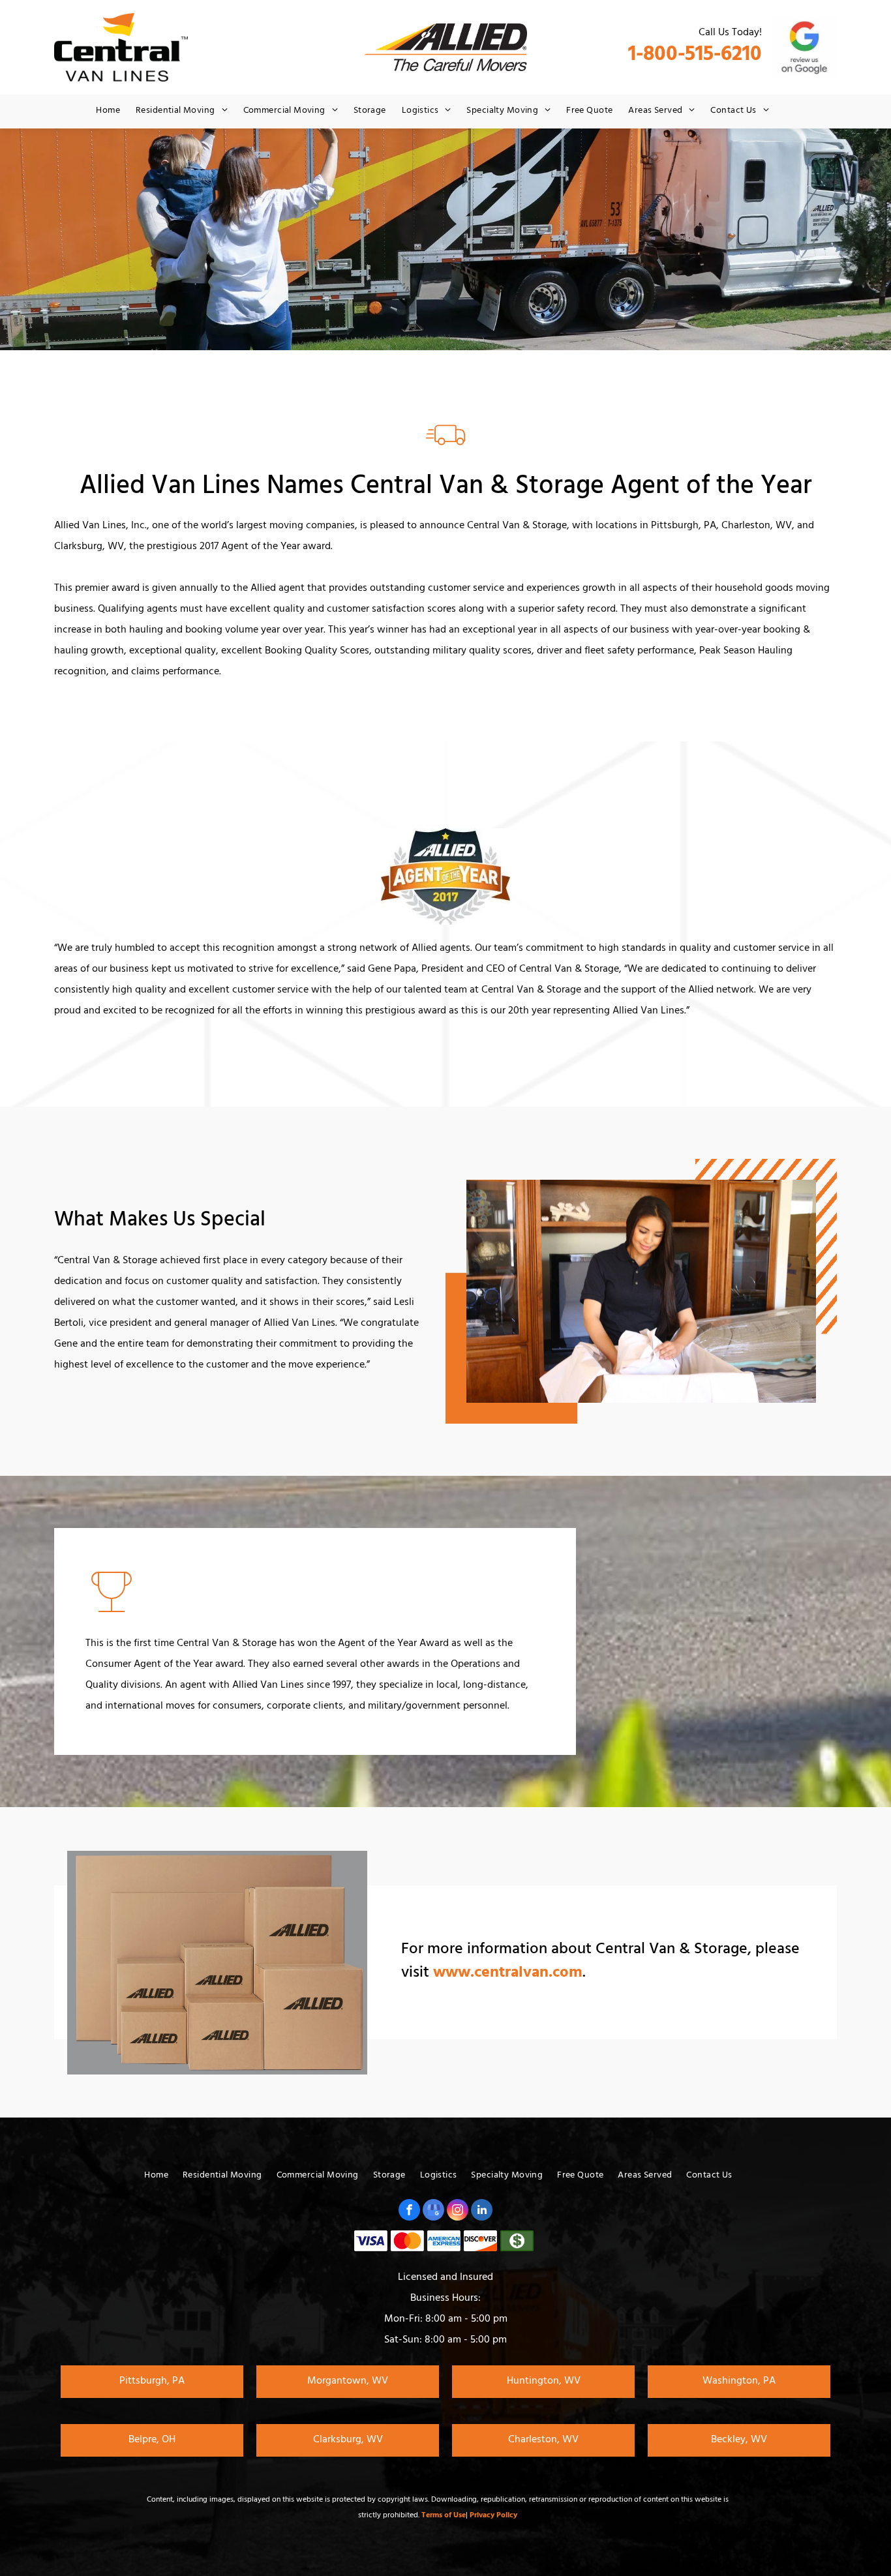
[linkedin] (482, 2211)
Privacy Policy (493, 2516)
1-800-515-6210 (695, 56)
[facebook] (409, 2211)
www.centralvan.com (508, 1974)
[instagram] (458, 2211)
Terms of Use (444, 2516)
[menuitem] (108, 112)
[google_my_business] (433, 2211)
